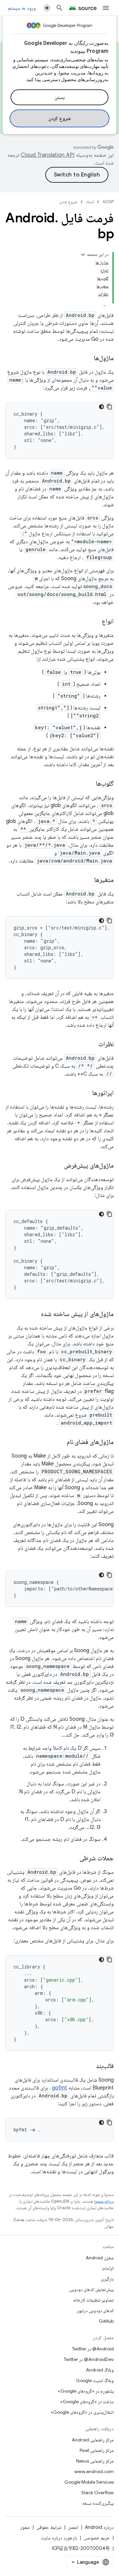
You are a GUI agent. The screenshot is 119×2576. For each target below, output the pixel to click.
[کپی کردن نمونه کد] (109, 407)
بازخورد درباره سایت (59, 2538)
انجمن (73, 2527)
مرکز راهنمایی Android (93, 2440)
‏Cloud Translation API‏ (48, 155)
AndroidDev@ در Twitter (89, 2359)
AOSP (108, 202)
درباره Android (99, 2527)
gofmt (59, 2088)
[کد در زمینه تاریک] (101, 407)
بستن (60, 97)
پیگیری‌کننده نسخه (98, 2503)
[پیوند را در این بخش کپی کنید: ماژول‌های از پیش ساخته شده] (34, 1314)
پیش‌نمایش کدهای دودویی (91, 2289)
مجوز (25, 2527)
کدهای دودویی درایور (95, 2310)
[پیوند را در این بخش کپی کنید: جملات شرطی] (73, 1859)
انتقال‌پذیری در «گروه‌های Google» (82, 2412)
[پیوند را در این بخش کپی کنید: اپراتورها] (86, 1093)
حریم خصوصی (97, 2538)
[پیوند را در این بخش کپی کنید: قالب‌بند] (89, 2066)
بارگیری (107, 2279)
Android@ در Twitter (93, 2349)
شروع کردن (60, 118)
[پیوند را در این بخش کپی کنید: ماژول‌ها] (87, 359)
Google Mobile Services (89, 2482)
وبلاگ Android (100, 2370)
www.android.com (94, 2471)
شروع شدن (68, 202)
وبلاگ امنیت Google (95, 2380)
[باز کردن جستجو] (59, 8)
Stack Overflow (98, 2493)
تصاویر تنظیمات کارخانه (93, 2300)
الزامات (108, 2268)
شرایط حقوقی (49, 2527)
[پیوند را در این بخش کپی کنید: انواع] (95, 622)
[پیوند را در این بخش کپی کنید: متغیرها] (88, 880)
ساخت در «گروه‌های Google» (87, 2402)
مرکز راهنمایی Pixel (97, 2450)
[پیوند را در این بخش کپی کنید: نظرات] (92, 1045)
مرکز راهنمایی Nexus (95, 2461)
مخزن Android (100, 2258)
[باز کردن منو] (106, 8)
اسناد (90, 202)
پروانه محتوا (104, 2201)
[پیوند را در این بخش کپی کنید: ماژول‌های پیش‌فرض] (58, 1166)
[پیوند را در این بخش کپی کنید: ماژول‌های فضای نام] (60, 1442)
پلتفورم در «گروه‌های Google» (86, 2391)
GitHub (106, 2321)
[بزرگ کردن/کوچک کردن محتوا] (83, 255)
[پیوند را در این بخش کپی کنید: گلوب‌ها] (89, 784)
